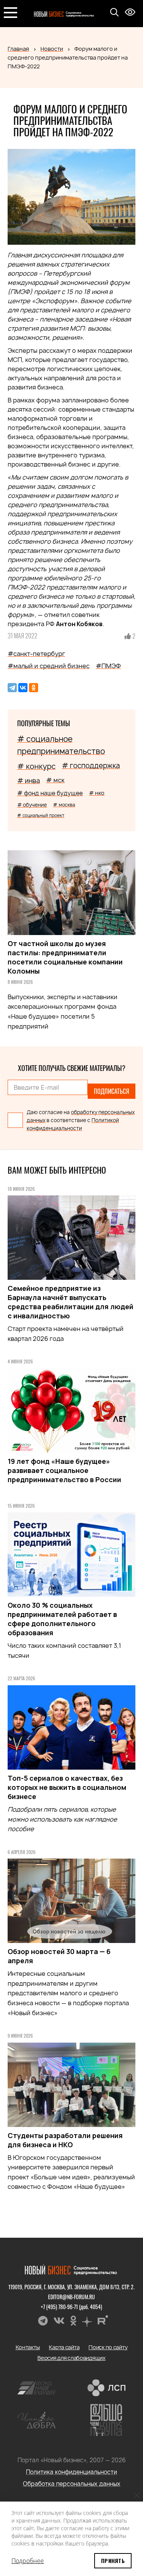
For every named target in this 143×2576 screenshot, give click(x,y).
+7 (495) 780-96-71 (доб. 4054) (71, 2307)
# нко (97, 793)
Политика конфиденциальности (71, 2472)
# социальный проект (41, 815)
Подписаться (112, 1091)
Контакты (28, 2347)
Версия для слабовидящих (71, 2358)
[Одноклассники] (34, 688)
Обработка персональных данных (72, 2484)
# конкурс (36, 766)
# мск (55, 780)
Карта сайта (64, 2347)
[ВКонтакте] (23, 688)
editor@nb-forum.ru (71, 2297)
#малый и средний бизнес (49, 666)
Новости (52, 49)
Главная (18, 49)
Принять (113, 2561)
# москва (64, 805)
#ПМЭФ (108, 666)
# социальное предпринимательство (61, 745)
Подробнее (28, 2561)
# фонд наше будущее (50, 793)
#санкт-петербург (36, 654)
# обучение (32, 805)
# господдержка (91, 766)
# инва (29, 781)
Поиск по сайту (108, 2347)
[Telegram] (12, 688)
